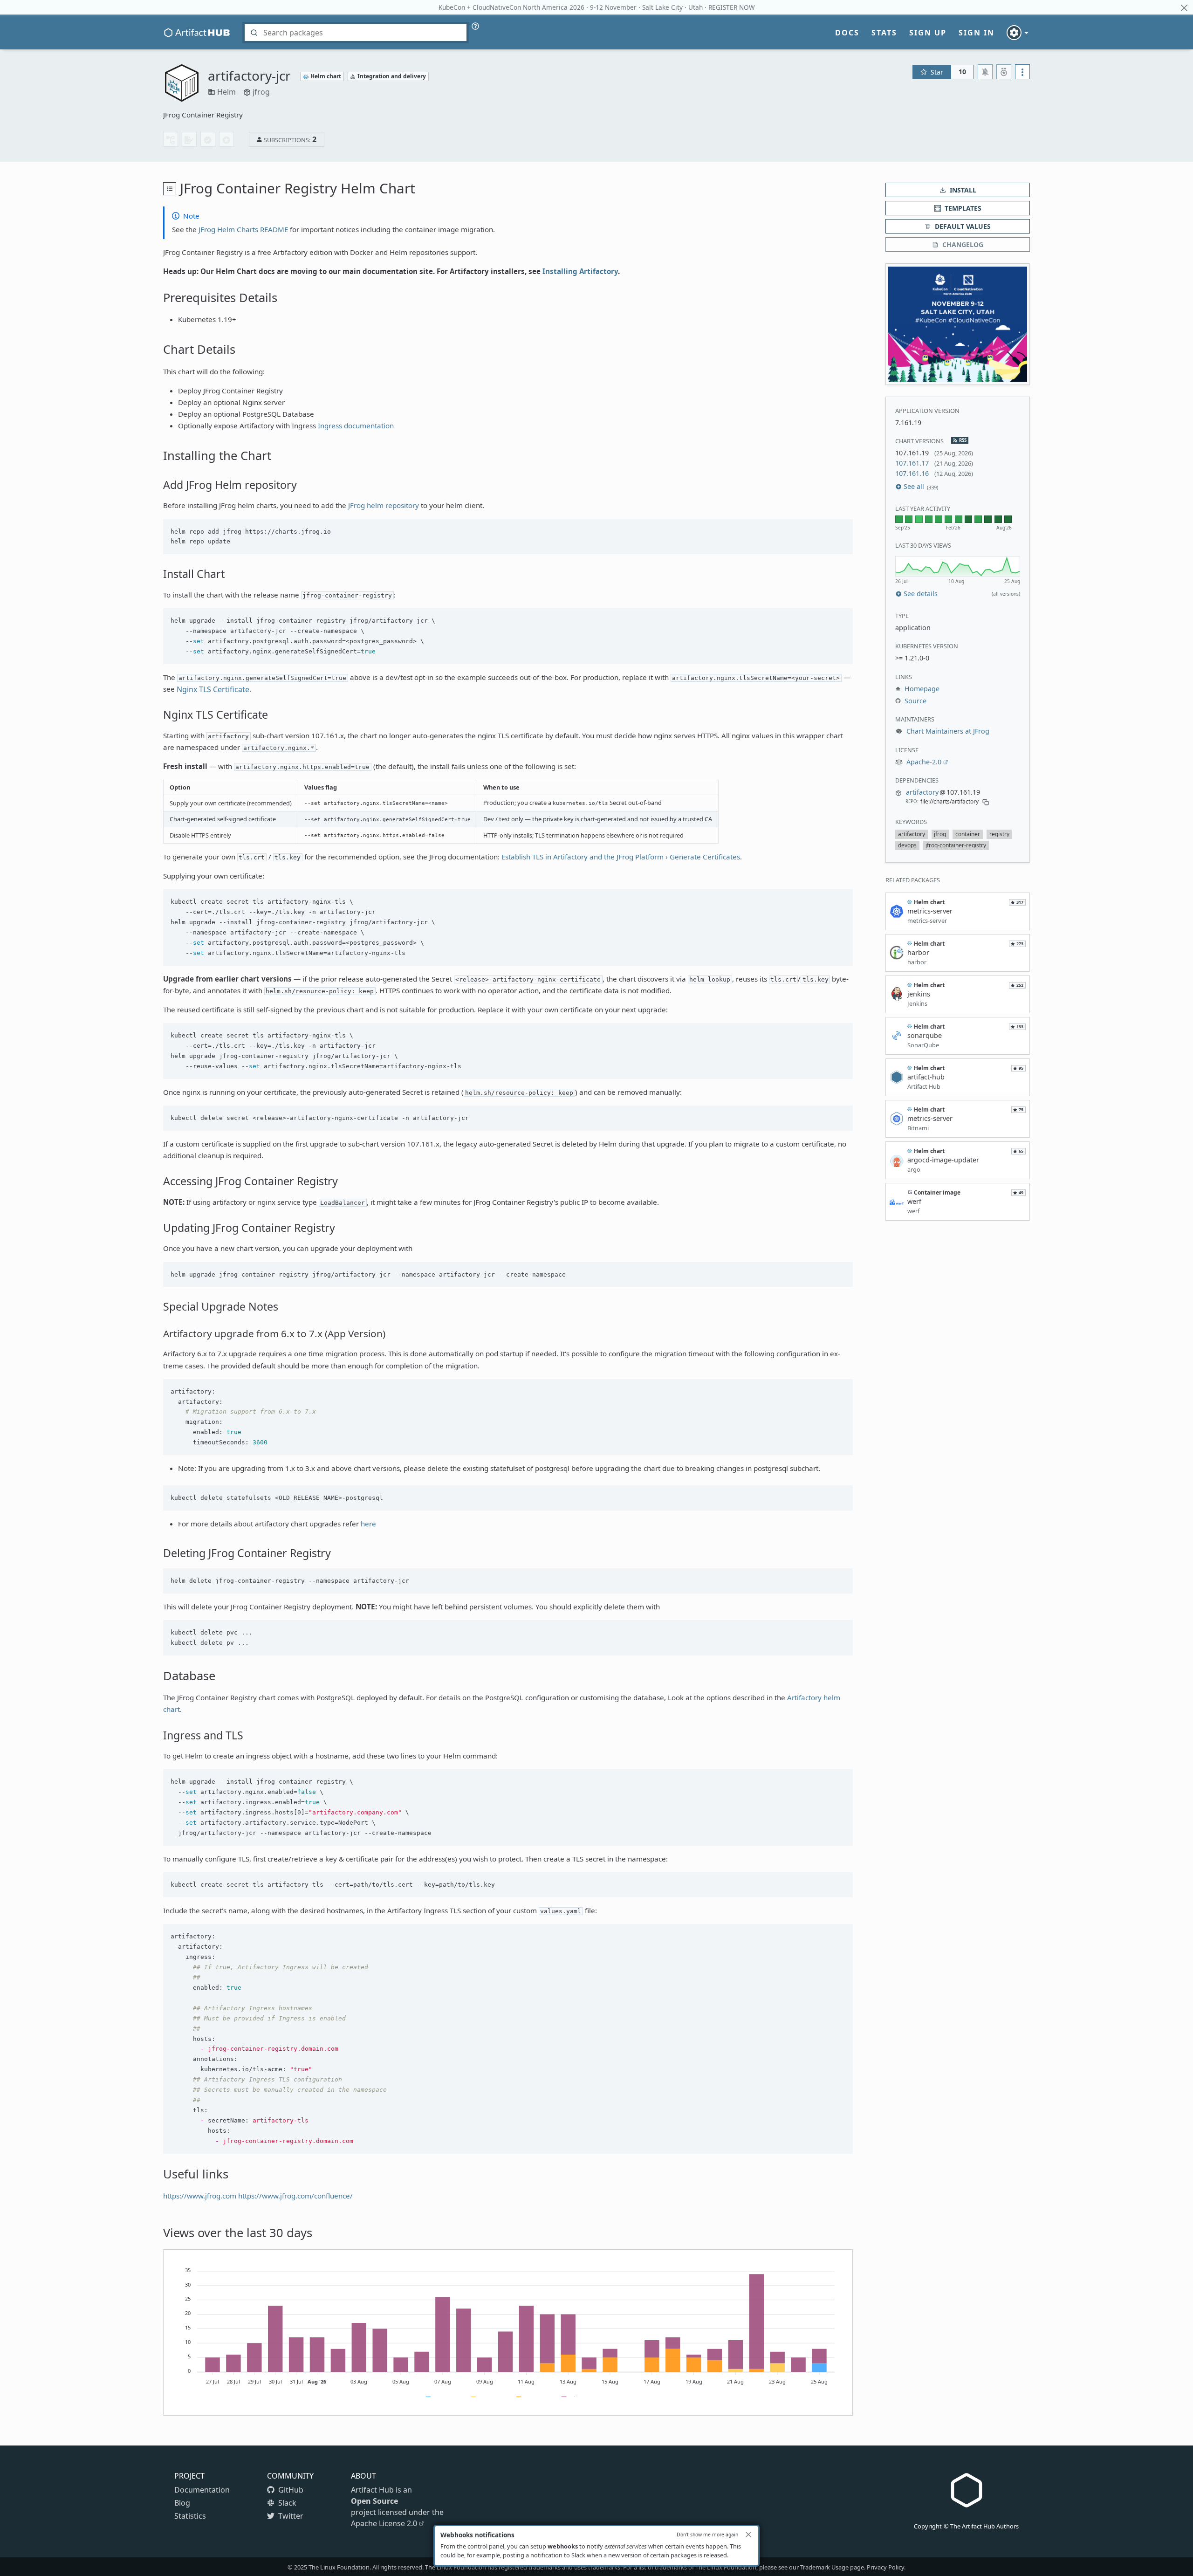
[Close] (748, 2535)
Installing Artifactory (580, 271)
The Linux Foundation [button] (339, 2567)
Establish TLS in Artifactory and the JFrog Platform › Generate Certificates (621, 857)
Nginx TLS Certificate (213, 689)
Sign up (928, 33)
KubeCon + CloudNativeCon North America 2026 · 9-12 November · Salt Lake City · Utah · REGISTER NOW (597, 7)
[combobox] (356, 33)
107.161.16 (912, 473)
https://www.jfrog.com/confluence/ (295, 2196)
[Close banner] (1184, 8)
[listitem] (912, 834)
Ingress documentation (356, 426)
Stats (884, 33)
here (368, 1524)
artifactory (922, 792)
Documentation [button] (202, 2490)
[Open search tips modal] (475, 26)
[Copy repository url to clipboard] (986, 801)
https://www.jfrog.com (200, 2196)
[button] (958, 324)
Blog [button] (182, 2503)
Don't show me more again (707, 2535)
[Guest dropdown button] (1018, 33)
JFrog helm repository (384, 505)
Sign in (977, 33)
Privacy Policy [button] (885, 2567)
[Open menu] (1022, 72)
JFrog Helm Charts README (243, 229)
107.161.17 (912, 463)
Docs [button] (847, 33)
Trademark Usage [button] (824, 2567)
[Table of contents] (170, 189)
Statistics (190, 2516)
